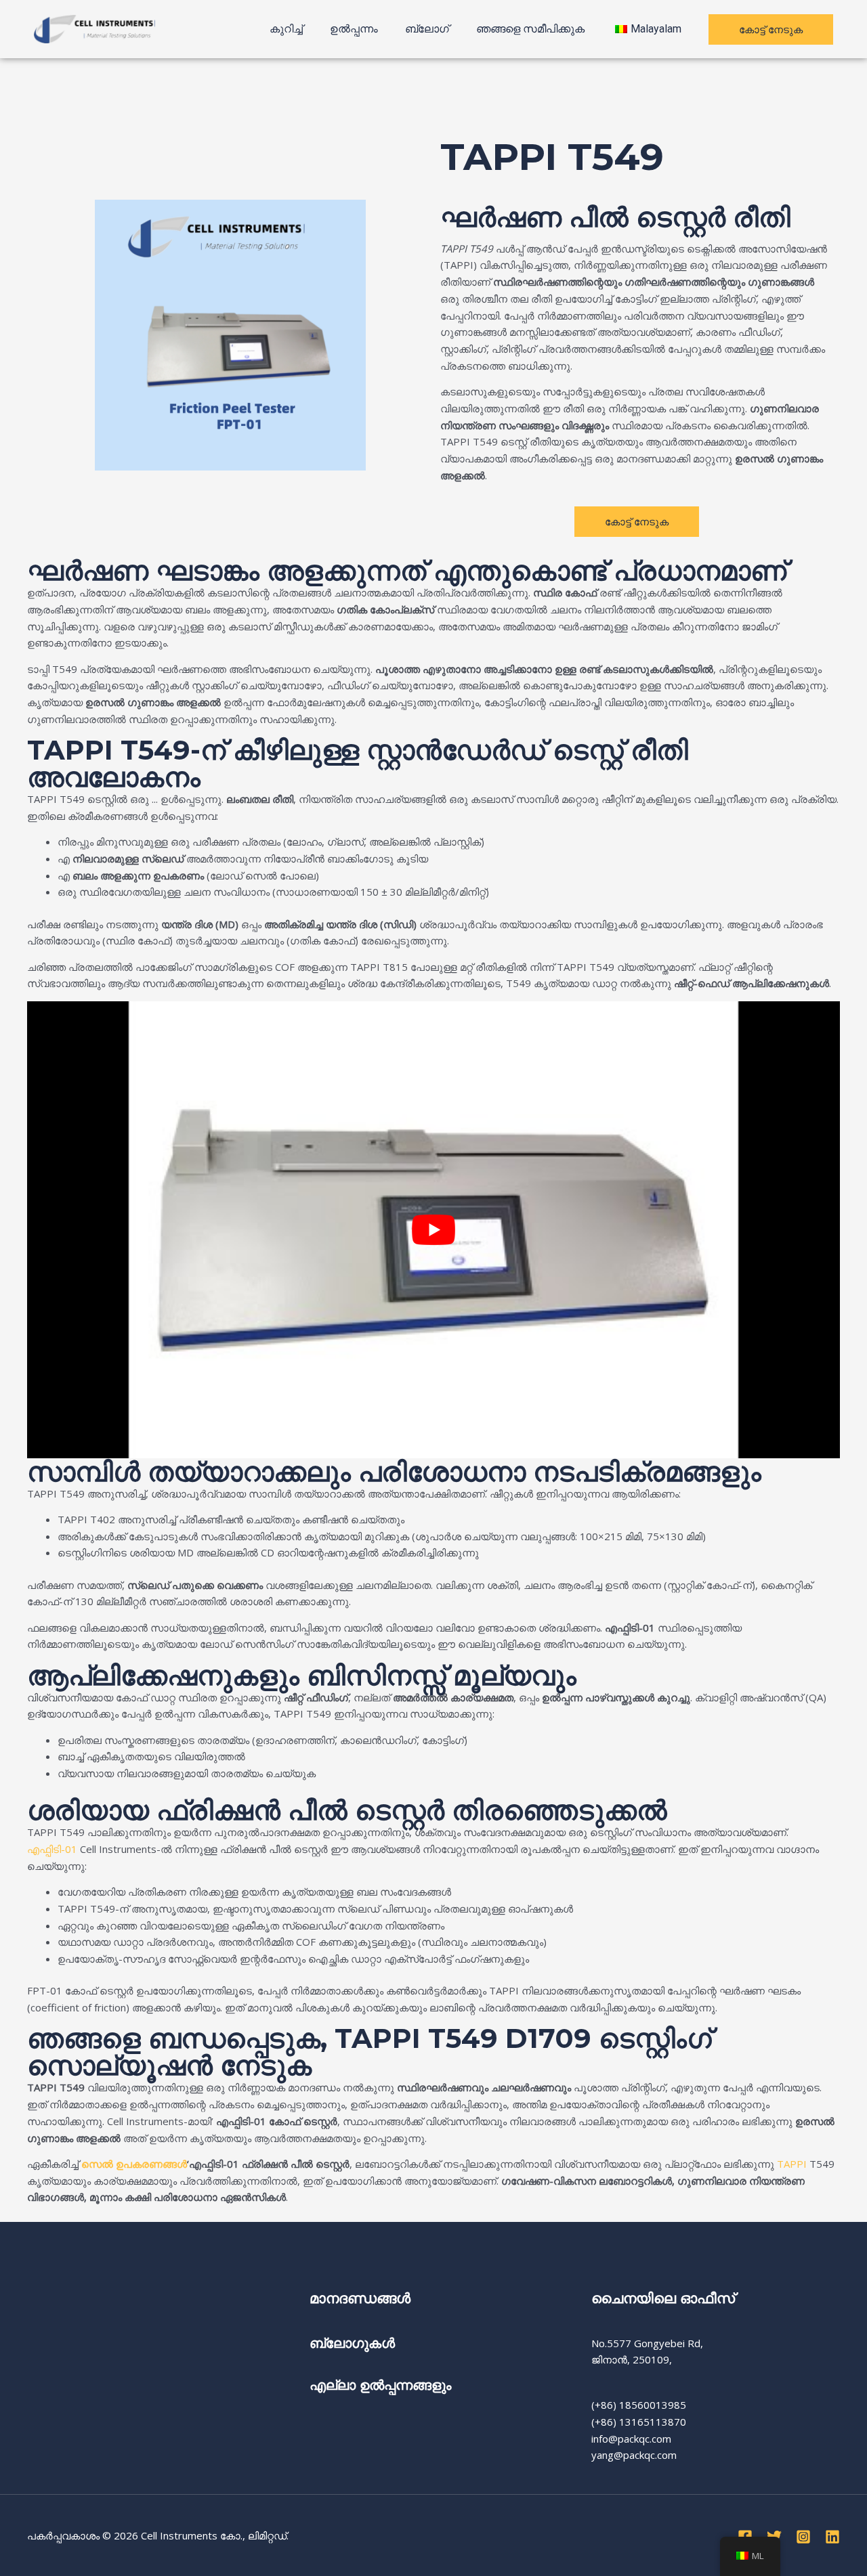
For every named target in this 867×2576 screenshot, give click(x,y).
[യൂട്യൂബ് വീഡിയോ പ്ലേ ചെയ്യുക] (433, 1230)
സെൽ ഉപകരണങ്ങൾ (134, 2164)
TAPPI (793, 2164)
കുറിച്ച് (286, 29)
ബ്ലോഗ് (427, 29)
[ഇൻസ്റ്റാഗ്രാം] (803, 2537)
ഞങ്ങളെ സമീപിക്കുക (530, 29)
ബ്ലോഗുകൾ (354, 2343)
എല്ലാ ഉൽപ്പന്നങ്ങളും (380, 2385)
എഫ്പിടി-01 (52, 1849)
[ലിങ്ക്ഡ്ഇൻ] (832, 2537)
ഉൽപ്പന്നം (354, 29)
